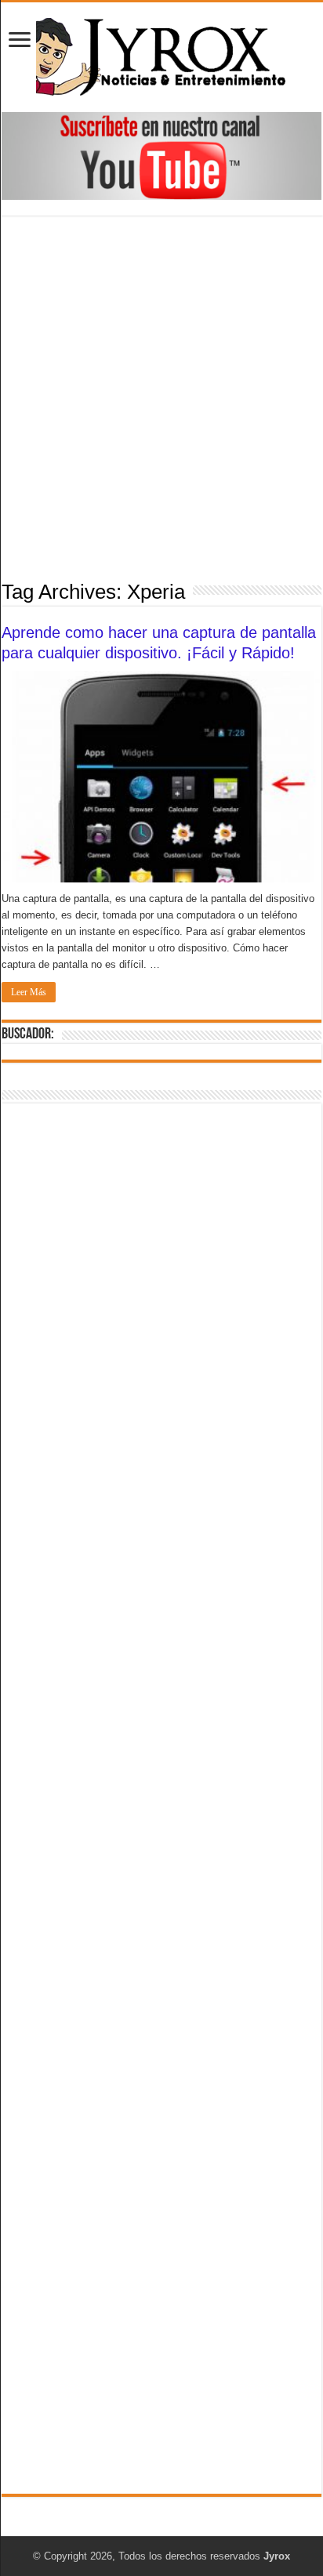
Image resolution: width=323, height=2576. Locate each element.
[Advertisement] (161, 397)
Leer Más (29, 992)
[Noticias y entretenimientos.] (161, 54)
